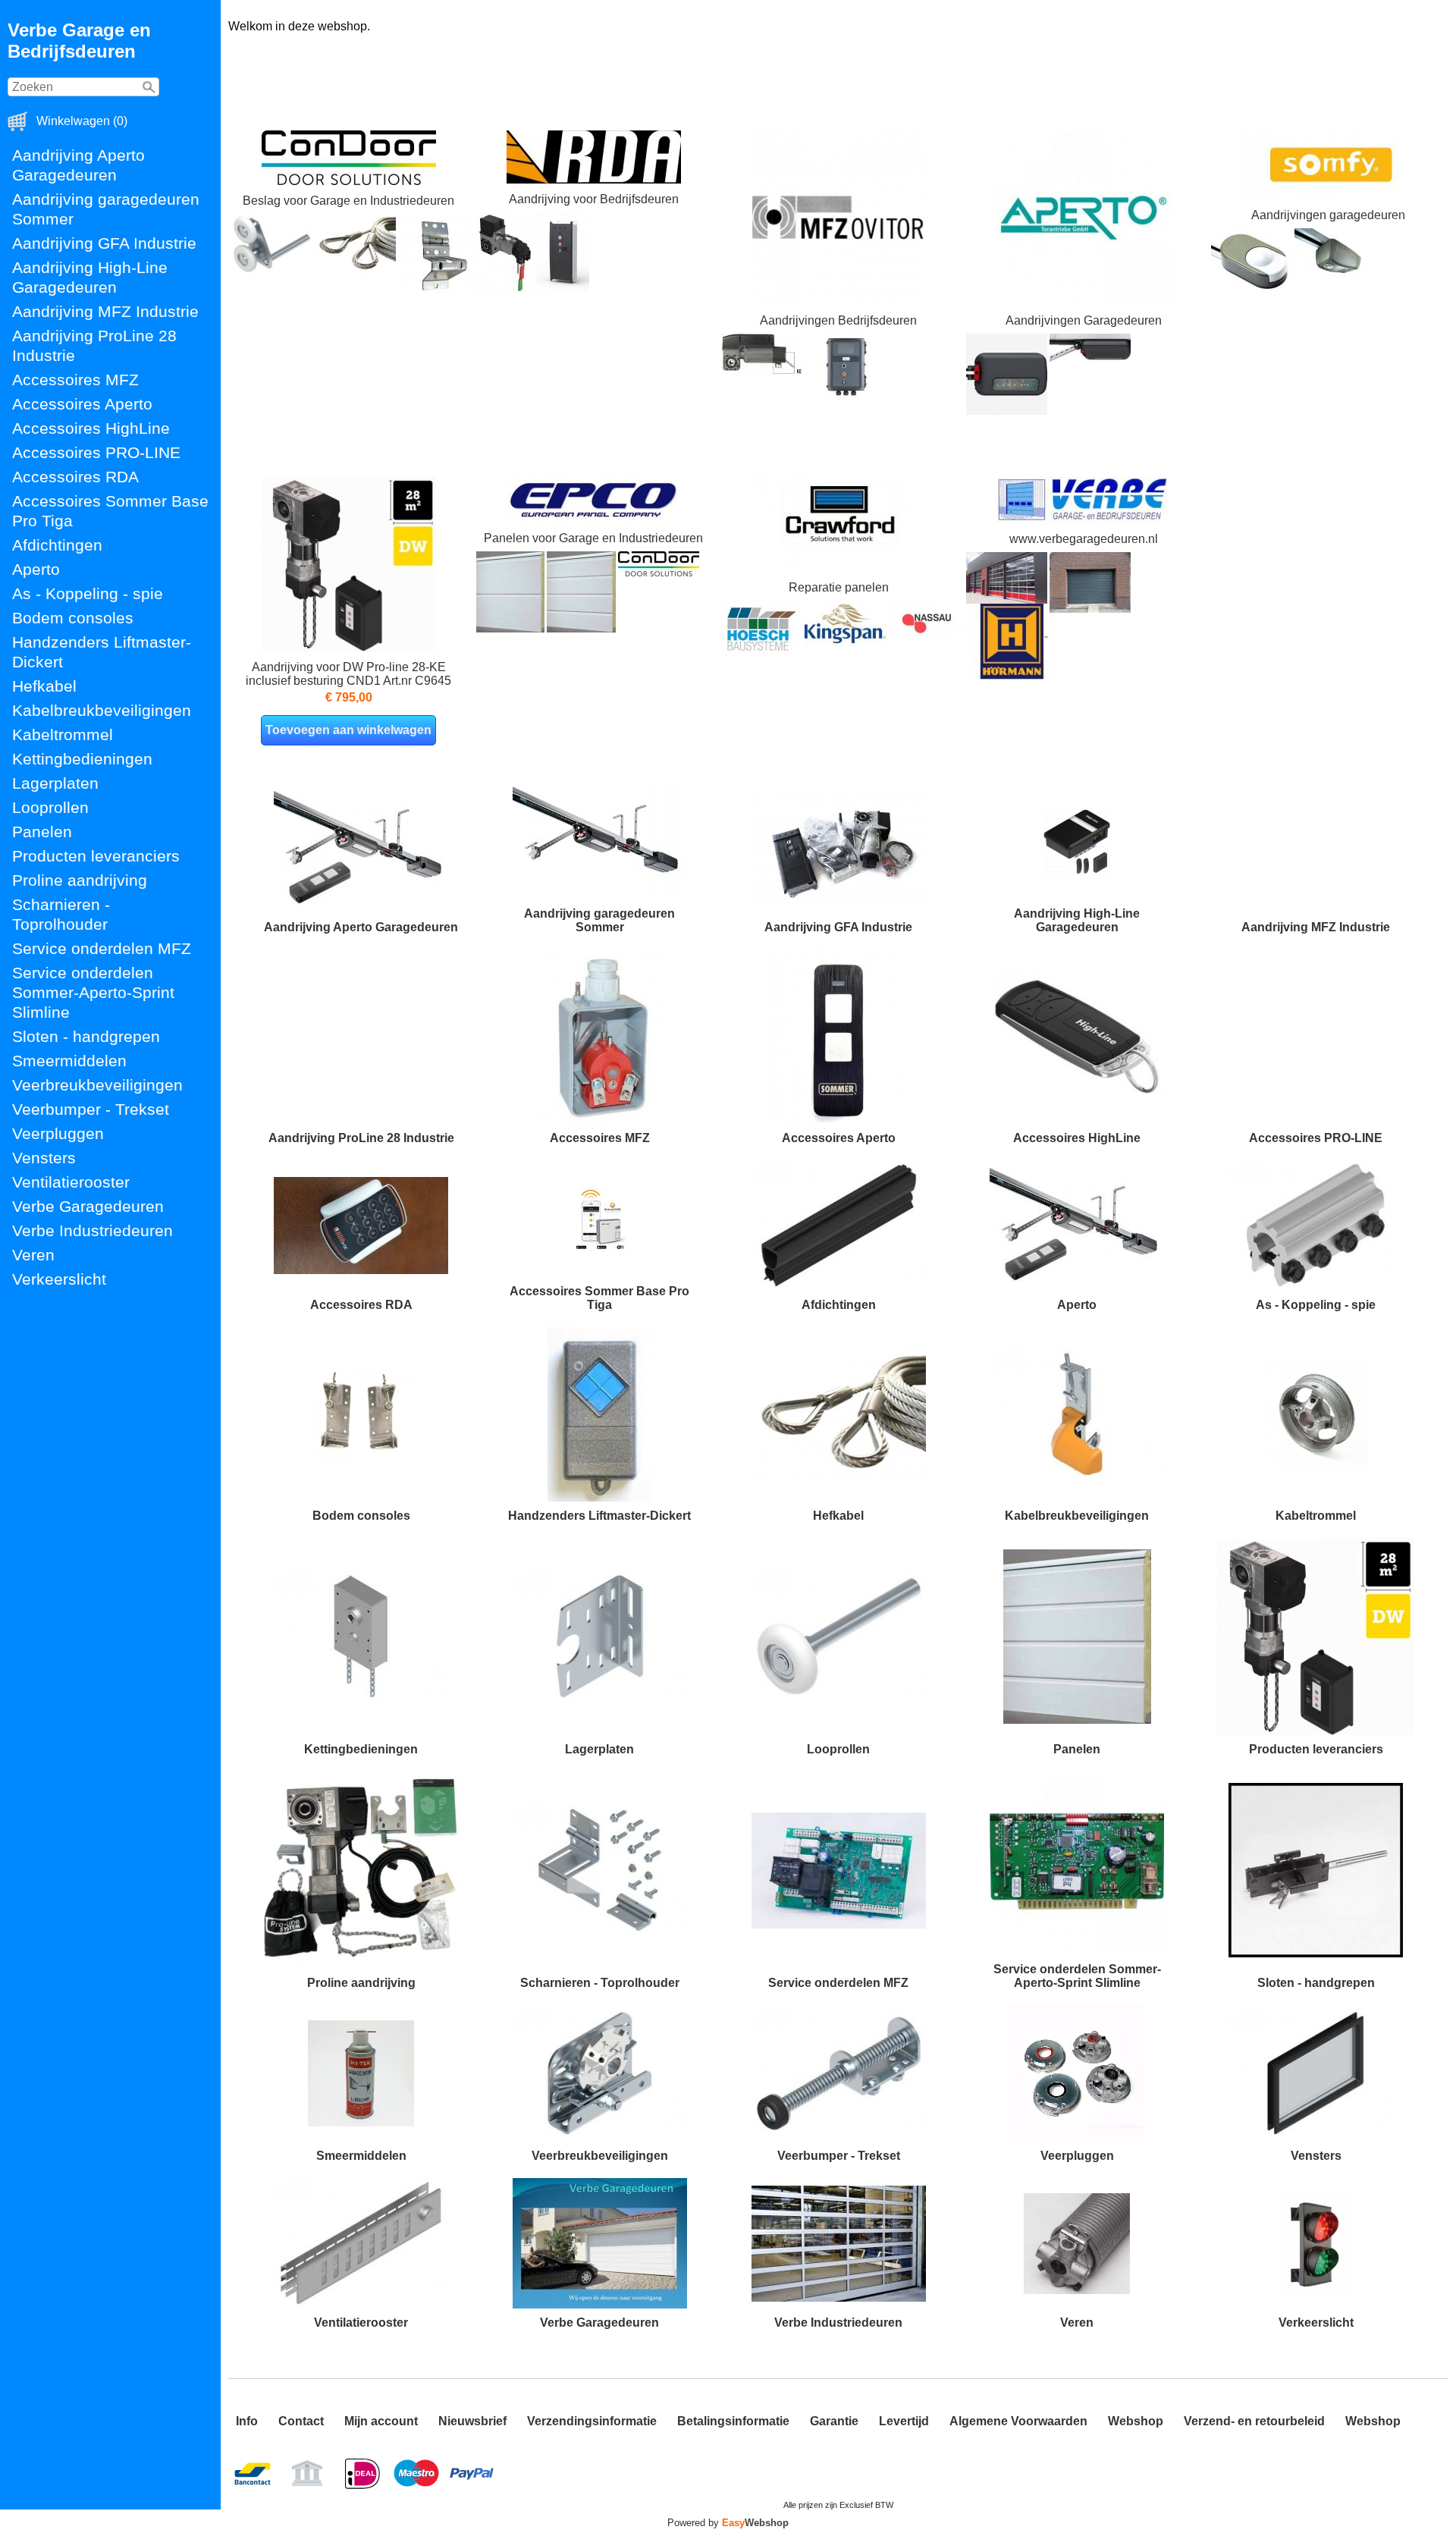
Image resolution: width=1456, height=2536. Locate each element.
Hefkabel (44, 686)
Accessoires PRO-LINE (96, 452)
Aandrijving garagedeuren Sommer (106, 209)
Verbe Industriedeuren (93, 1230)
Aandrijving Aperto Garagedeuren (78, 165)
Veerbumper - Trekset (91, 1109)
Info (247, 2421)
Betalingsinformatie (733, 2421)
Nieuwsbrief (472, 2421)
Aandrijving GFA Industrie (104, 243)
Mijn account (381, 2421)
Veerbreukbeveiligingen (97, 1085)
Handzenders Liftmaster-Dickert (102, 652)
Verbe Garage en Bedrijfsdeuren (79, 41)
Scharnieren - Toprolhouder (61, 914)
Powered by (728, 2523)
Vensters (44, 1158)
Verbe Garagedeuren (88, 1206)
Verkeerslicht (59, 1279)
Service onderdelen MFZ (102, 948)
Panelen (42, 832)
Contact (301, 2421)
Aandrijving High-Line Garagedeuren (90, 277)
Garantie (834, 2421)
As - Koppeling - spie (88, 593)
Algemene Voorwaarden (1018, 2421)
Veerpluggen (58, 1133)
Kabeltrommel (63, 734)
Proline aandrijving (80, 880)
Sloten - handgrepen (86, 1036)
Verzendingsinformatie (592, 2421)
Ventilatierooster (71, 1182)
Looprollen (50, 807)
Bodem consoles (73, 618)
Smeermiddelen (69, 1061)
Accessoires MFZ (75, 380)
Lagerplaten (55, 783)
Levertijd (904, 2421)
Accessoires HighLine (91, 428)
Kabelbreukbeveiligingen (102, 710)
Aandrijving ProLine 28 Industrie (94, 345)
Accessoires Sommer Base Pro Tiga (110, 511)
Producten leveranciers (96, 856)
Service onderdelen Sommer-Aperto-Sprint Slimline (93, 992)
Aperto (36, 569)
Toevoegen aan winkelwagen (348, 730)
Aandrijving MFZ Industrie (105, 311)
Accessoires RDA (75, 477)
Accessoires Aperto (82, 404)
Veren (33, 1255)
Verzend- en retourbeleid (1254, 2421)
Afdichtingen (57, 545)
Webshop (1136, 2421)
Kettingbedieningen (82, 759)
